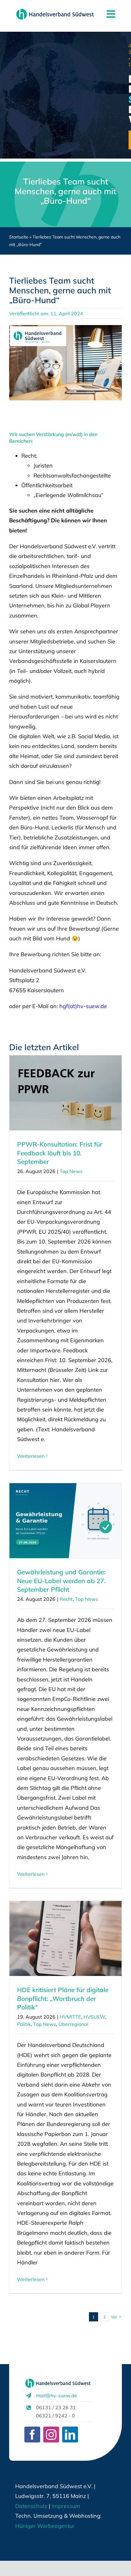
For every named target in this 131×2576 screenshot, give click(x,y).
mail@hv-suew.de (57, 2395)
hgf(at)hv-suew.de (83, 1006)
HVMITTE (70, 2017)
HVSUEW (94, 2017)
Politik (24, 2024)
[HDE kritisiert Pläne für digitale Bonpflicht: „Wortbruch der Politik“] (65, 1938)
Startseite (19, 237)
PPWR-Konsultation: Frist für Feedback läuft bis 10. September (60, 1153)
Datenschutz (31, 2506)
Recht (66, 1599)
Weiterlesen (31, 1456)
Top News (71, 1171)
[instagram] (51, 2435)
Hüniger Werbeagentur (45, 2526)
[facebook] (32, 2435)
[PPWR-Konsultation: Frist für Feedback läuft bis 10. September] (65, 1093)
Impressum (65, 2506)
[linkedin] (70, 2435)
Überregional (73, 2024)
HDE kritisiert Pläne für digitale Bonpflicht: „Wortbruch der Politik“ (63, 1998)
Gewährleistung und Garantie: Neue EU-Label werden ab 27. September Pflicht (61, 1581)
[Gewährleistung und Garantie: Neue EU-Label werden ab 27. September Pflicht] (65, 1521)
